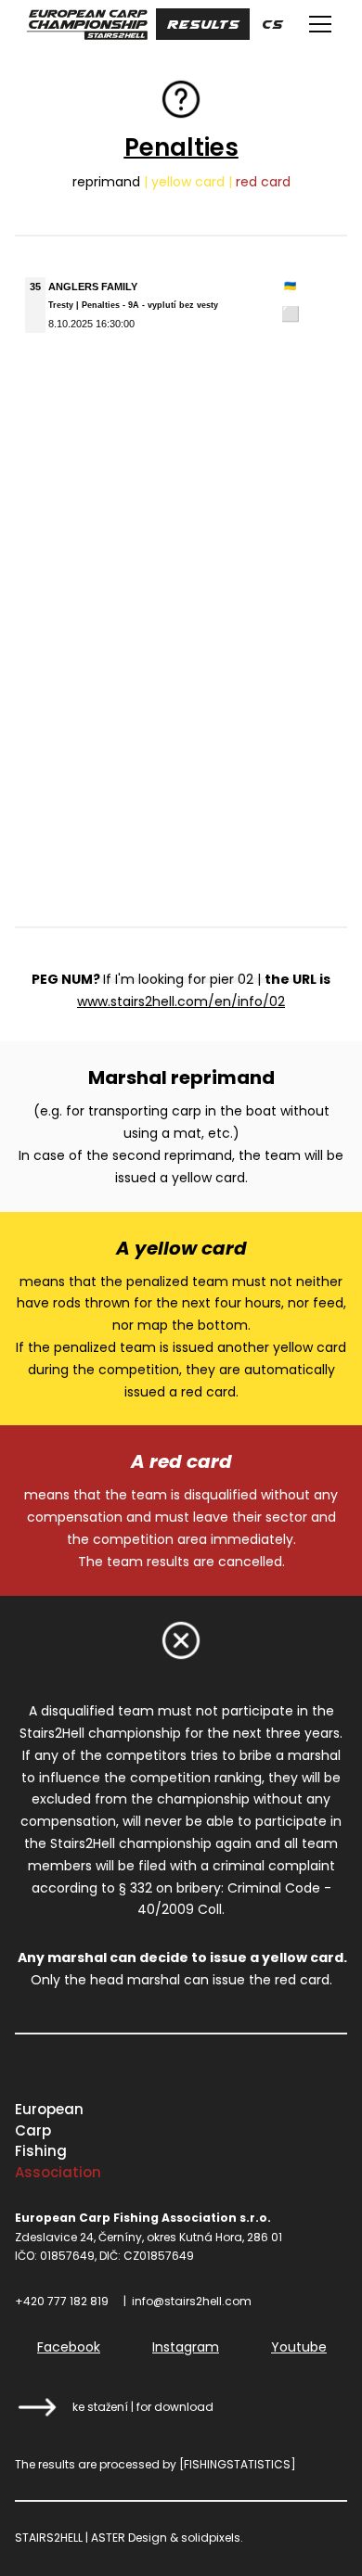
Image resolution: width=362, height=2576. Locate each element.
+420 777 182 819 (62, 2301)
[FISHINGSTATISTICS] (238, 2464)
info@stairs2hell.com (192, 2301)
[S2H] (87, 24)
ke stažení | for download (143, 2407)
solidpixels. (212, 2538)
